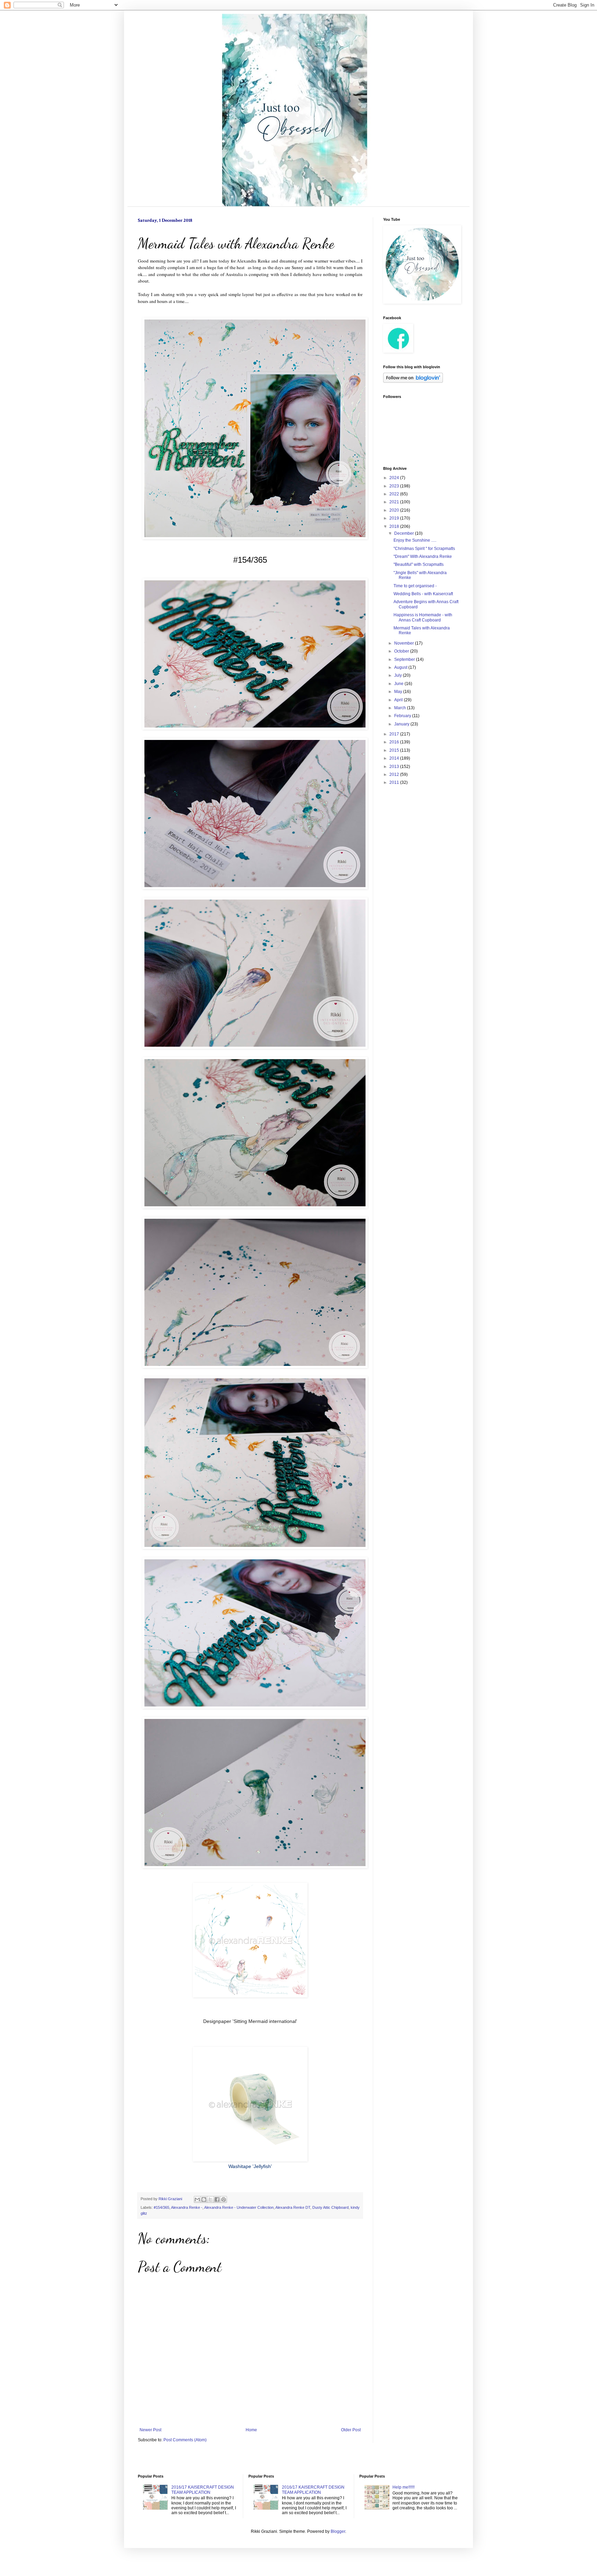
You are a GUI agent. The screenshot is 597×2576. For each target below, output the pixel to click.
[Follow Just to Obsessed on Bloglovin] (413, 381)
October (402, 651)
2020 (395, 510)
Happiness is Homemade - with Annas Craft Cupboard (423, 617)
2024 (395, 478)
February (403, 716)
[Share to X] (210, 2199)
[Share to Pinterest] (224, 2199)
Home (251, 2430)
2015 (395, 750)
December (405, 533)
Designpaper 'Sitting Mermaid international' (250, 2021)
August (401, 667)
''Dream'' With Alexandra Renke (423, 557)
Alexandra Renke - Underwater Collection (239, 2207)
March (401, 708)
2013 (395, 767)
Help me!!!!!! (404, 2487)
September (405, 659)
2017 (395, 734)
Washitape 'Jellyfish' (250, 2166)
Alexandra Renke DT (293, 2207)
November (405, 643)
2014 (395, 758)
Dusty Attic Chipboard (330, 2207)
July (399, 675)
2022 (395, 494)
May (399, 692)
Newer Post (150, 2430)
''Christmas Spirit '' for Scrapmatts (424, 549)
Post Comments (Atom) (185, 2440)
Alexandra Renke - (187, 2207)
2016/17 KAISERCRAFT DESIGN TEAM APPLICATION (203, 2490)
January (402, 724)
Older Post (351, 2430)
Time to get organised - (415, 586)
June (399, 684)
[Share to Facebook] (217, 2199)
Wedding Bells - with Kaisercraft (423, 594)
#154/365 (162, 2207)
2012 (395, 774)
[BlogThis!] (204, 2199)
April (399, 700)
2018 (395, 526)
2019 (395, 518)
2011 (395, 782)
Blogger (338, 2531)
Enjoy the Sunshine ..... (415, 540)
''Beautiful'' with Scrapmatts (419, 564)
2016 (395, 742)
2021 (395, 502)
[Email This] (197, 2199)
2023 (395, 486)
